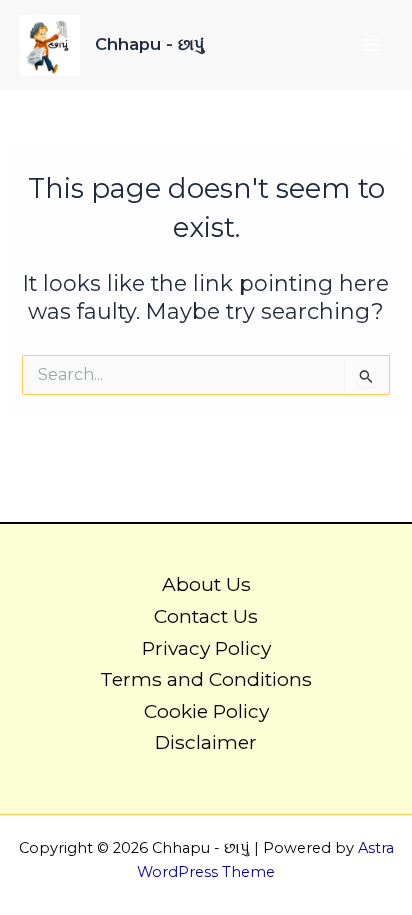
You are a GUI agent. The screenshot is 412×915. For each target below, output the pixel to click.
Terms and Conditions (206, 679)
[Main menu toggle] (371, 45)
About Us (206, 584)
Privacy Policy (206, 648)
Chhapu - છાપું (149, 44)
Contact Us (206, 616)
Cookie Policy (206, 711)
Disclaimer (206, 742)
